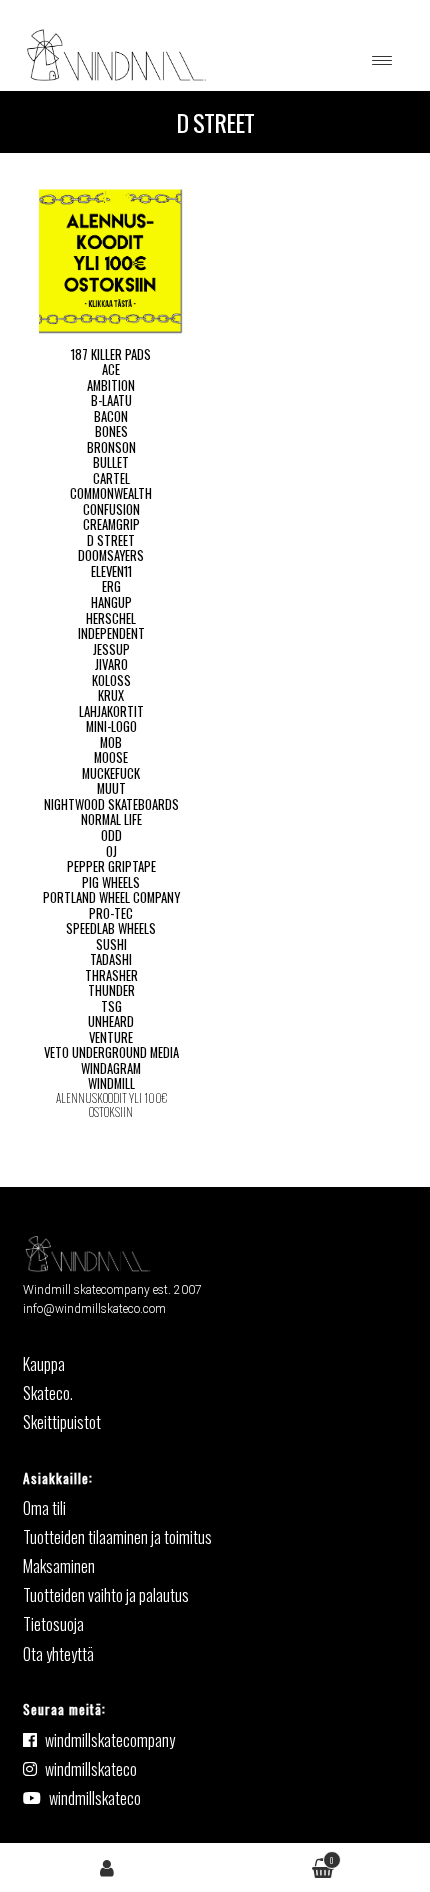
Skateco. (48, 1393)
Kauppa (44, 1364)
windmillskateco (91, 1769)
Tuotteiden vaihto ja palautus (106, 1595)
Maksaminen (59, 1566)
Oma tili (107, 1866)
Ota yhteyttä (58, 1654)
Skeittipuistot (62, 1422)
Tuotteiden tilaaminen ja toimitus (117, 1537)
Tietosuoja (53, 1624)
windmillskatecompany (110, 1740)
